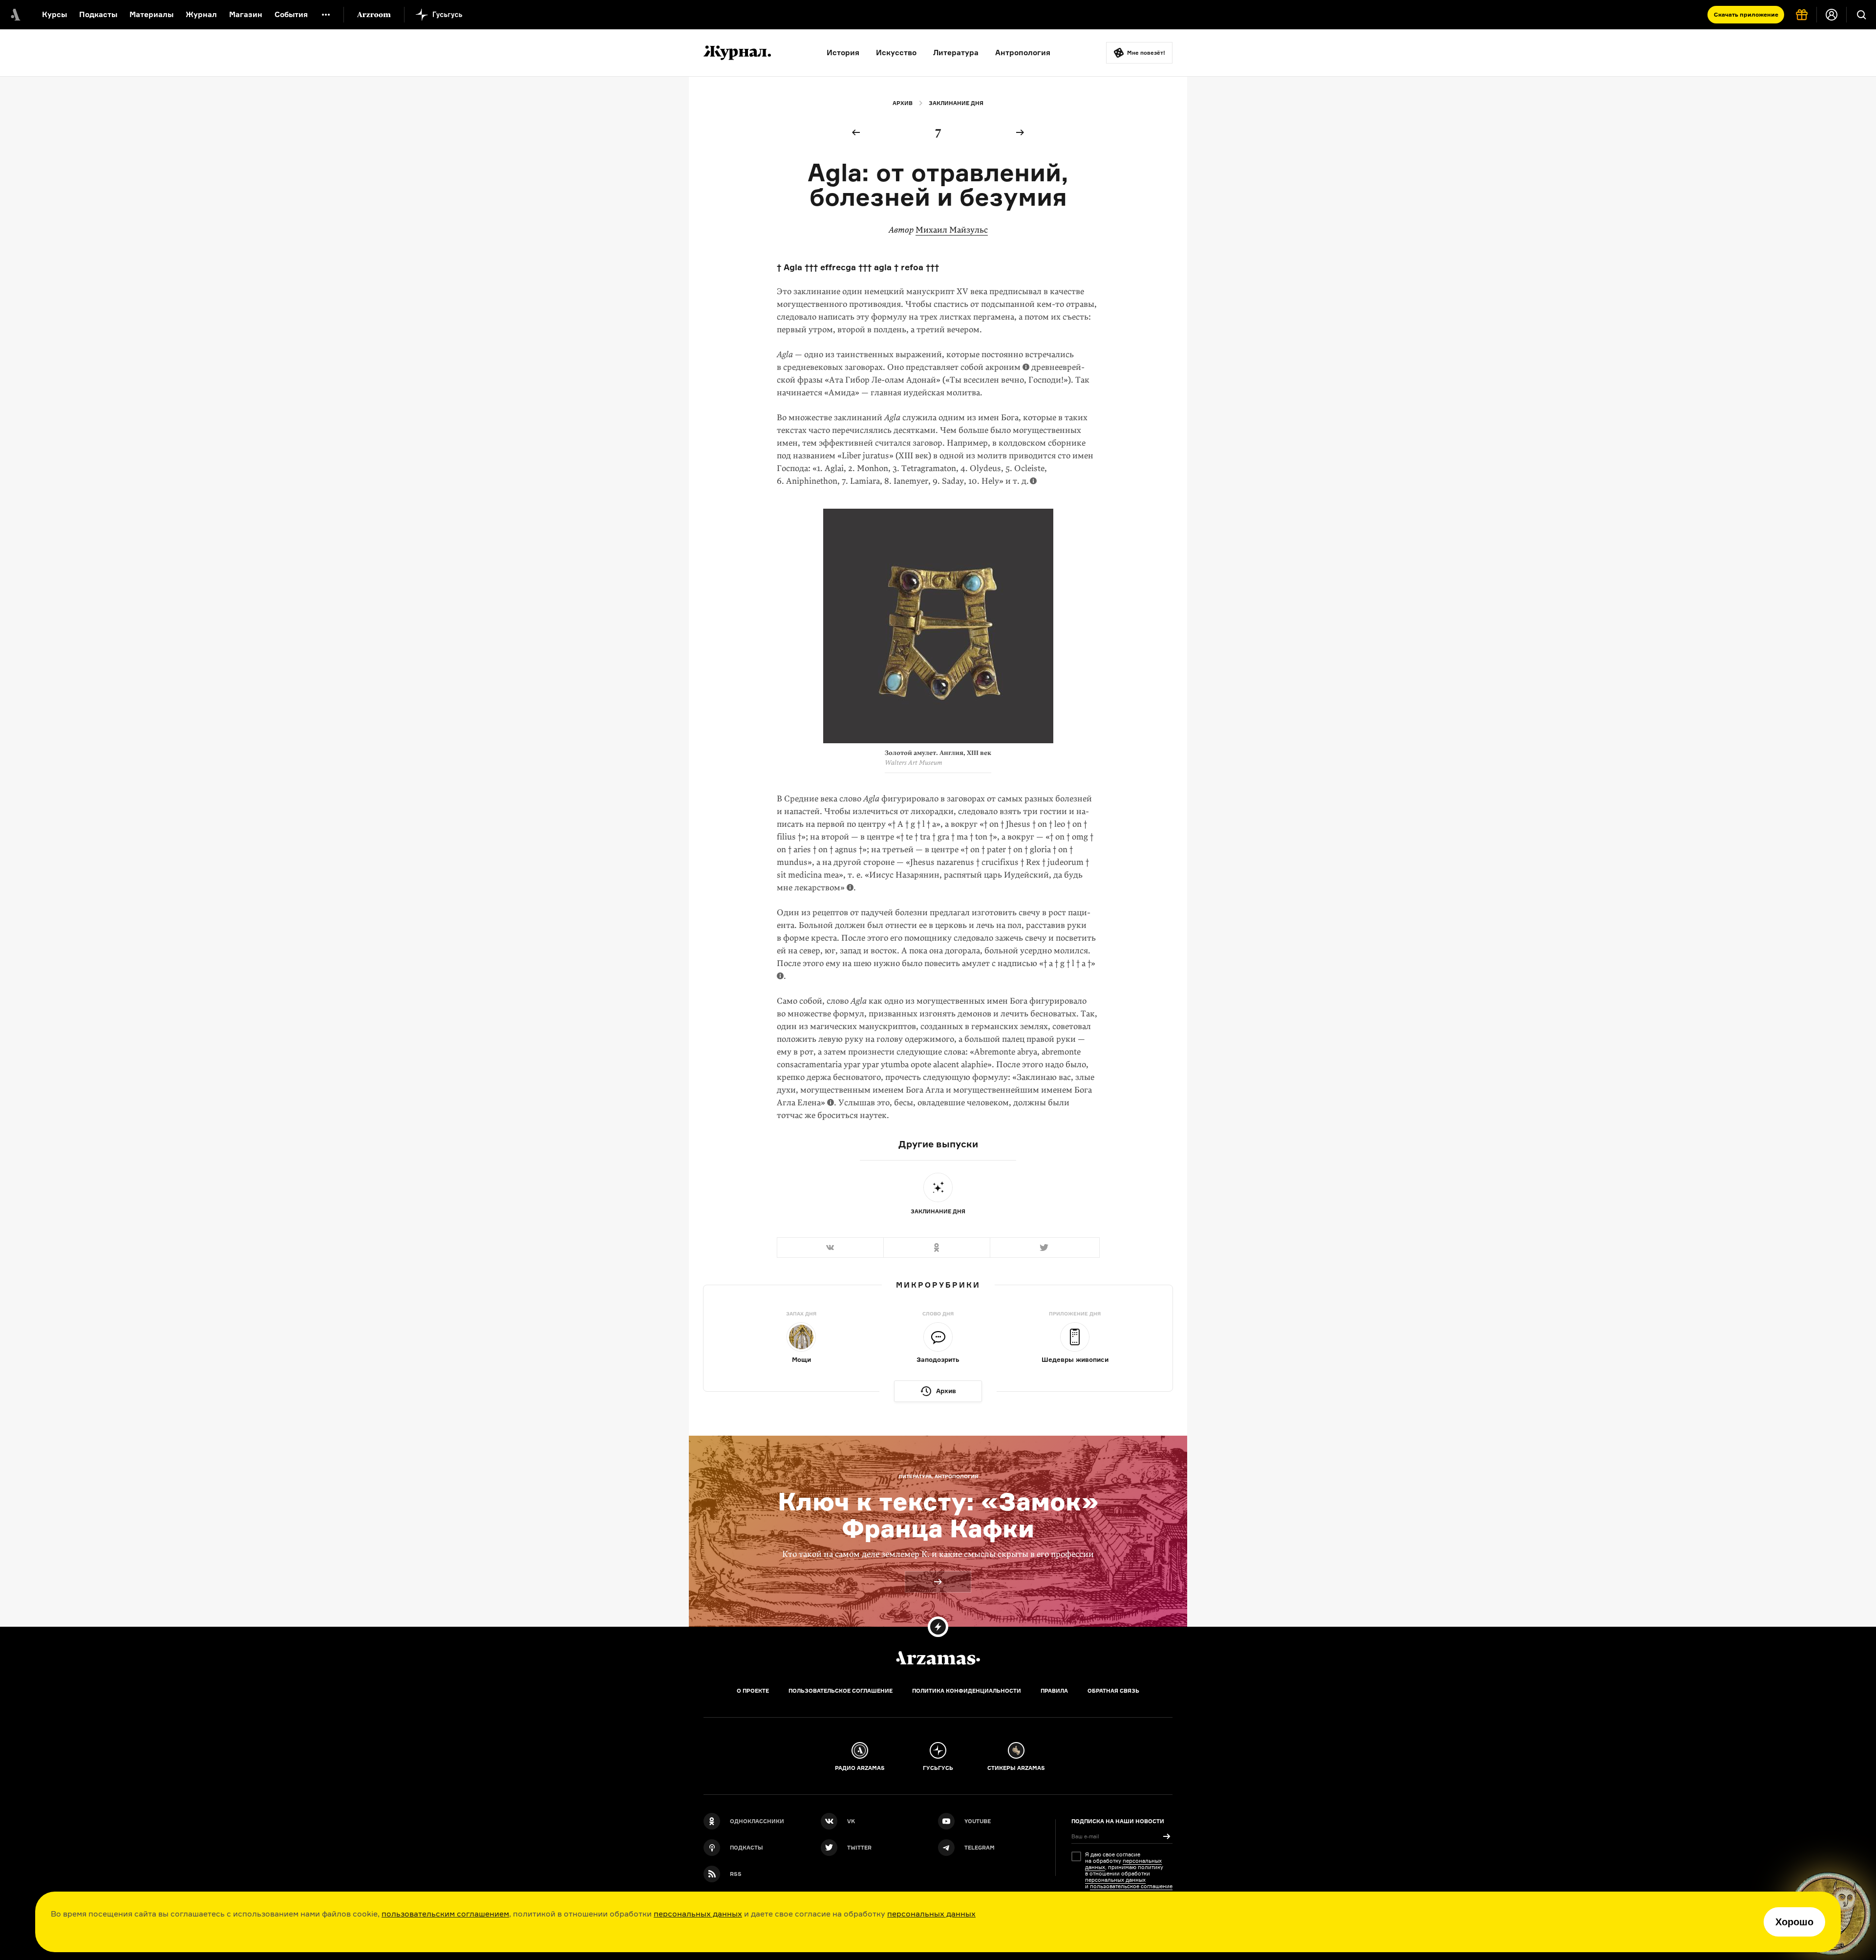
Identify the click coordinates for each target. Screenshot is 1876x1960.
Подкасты (98, 14)
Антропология (1023, 53)
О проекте (753, 1691)
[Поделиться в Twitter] (1045, 1248)
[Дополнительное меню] (326, 15)
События (291, 14)
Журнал (201, 14)
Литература (956, 53)
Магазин (246, 14)
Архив (903, 103)
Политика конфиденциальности (967, 1691)
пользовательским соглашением (445, 1914)
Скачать (1746, 14)
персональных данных (698, 1914)
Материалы (151, 14)
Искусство (896, 53)
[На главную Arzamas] (15, 15)
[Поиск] (1861, 15)
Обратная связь (1113, 1691)
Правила (1054, 1691)
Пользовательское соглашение (841, 1691)
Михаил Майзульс (952, 230)
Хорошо (1794, 1922)
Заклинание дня (956, 103)
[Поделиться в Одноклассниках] (937, 1248)
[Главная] (938, 1658)
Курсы (54, 14)
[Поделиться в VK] (830, 1248)
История (843, 53)
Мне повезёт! (1146, 53)
